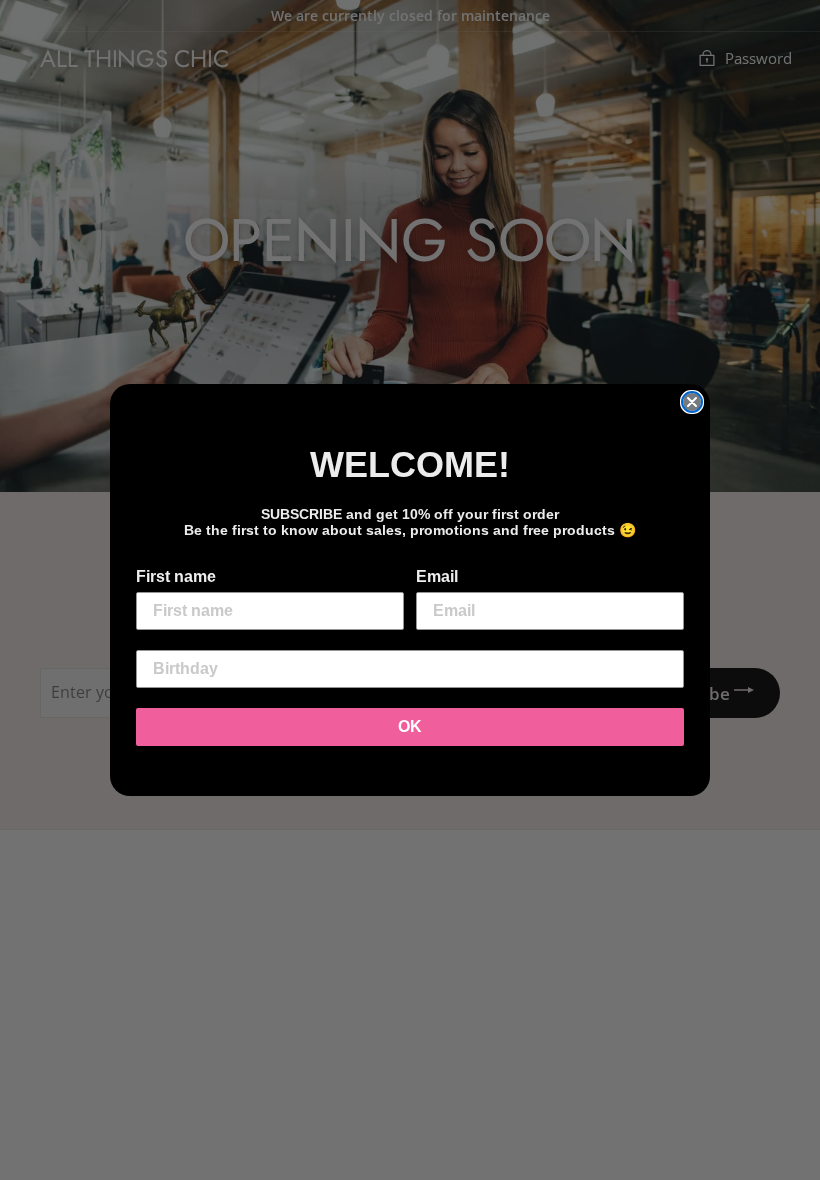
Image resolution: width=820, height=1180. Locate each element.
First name (176, 576)
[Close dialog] (692, 402)
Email (437, 576)
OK (410, 726)
